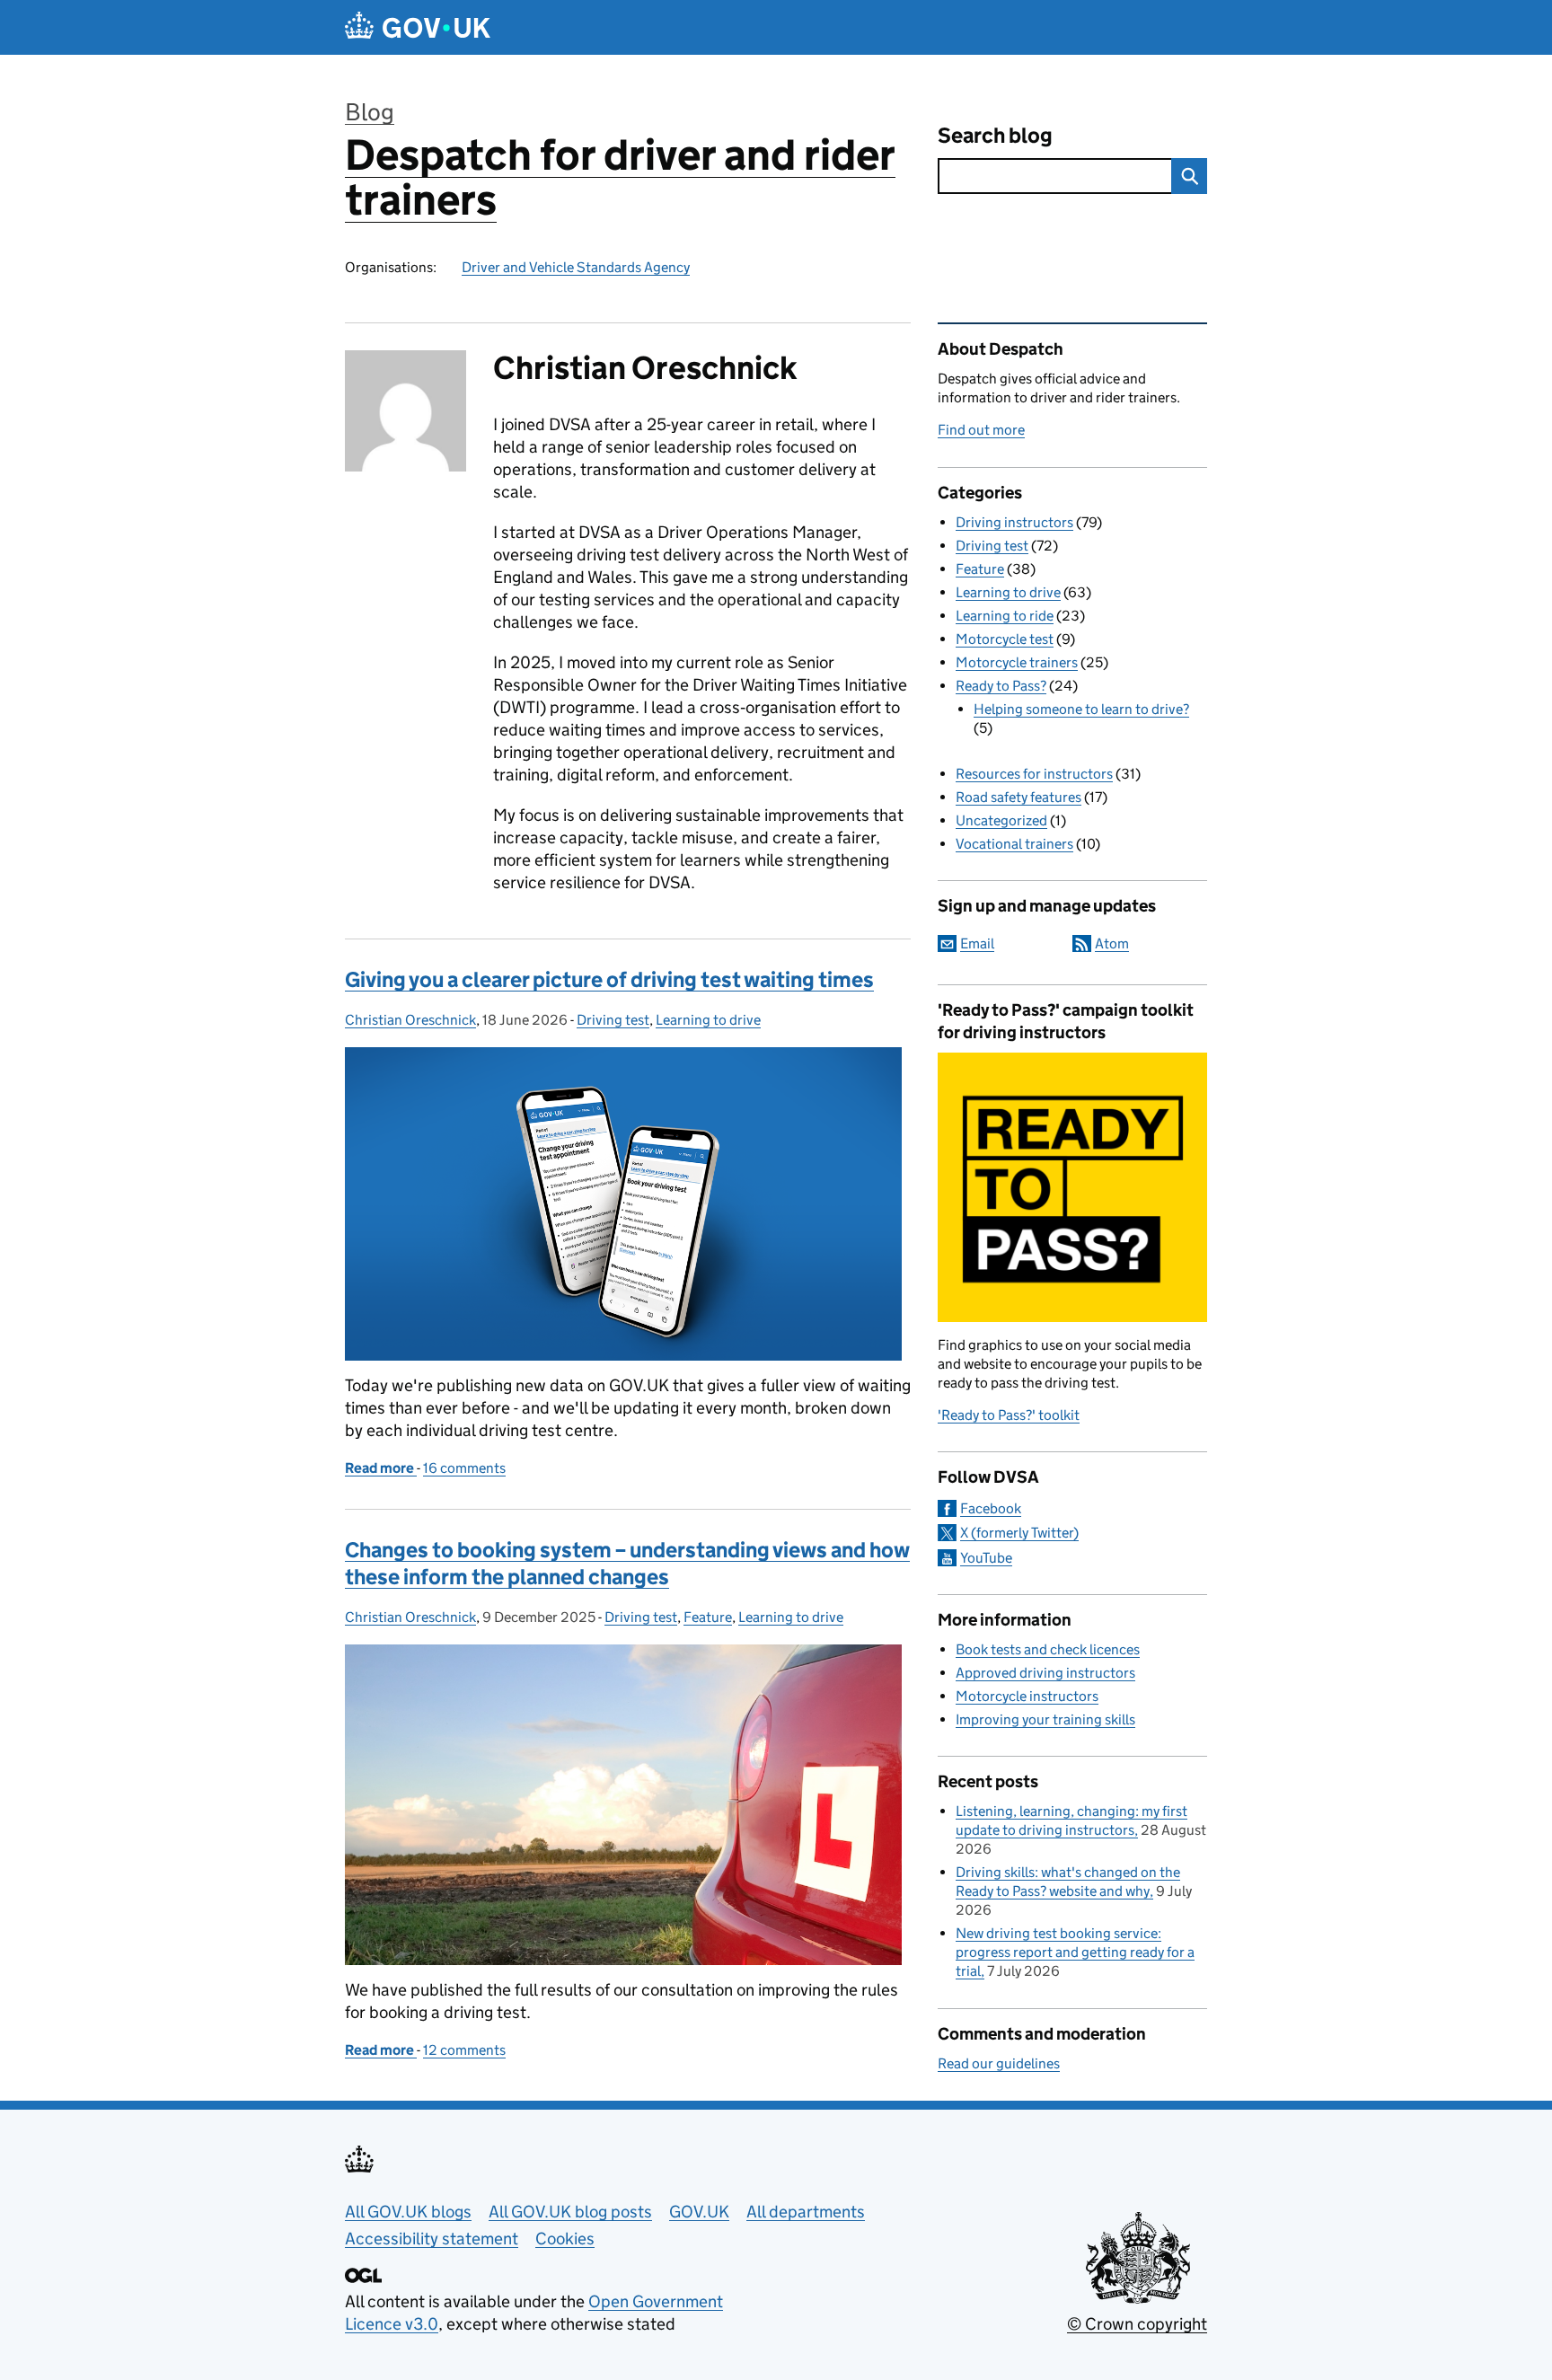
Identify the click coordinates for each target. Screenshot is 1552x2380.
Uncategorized (1001, 820)
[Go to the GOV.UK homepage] (418, 27)
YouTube (986, 1558)
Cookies (565, 2239)
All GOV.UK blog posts (570, 2212)
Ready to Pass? (1001, 686)
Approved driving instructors (1045, 1673)
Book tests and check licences (1048, 1649)
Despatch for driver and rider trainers (620, 177)
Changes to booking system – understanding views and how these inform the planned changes (627, 1563)
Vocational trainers (1014, 844)
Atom (1112, 943)
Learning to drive (708, 1020)
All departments (806, 2212)
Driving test (613, 1020)
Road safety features (1018, 797)
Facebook (991, 1508)
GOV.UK (699, 2212)
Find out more (981, 430)
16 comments (464, 1468)
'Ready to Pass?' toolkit (1009, 1415)
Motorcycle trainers (1017, 662)
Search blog (995, 135)
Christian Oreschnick (410, 1020)
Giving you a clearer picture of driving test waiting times (609, 979)
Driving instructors (1014, 522)
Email (977, 943)
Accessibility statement (432, 2239)
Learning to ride (1005, 616)
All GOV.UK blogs (408, 2212)
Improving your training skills (1045, 1719)
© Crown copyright (1137, 2324)
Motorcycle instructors (1027, 1696)
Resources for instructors (1034, 774)
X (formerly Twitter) (1019, 1533)
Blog (370, 112)
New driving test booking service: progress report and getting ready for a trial (1075, 1952)
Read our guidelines (999, 2063)
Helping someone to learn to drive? (1081, 709)
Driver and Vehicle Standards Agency (576, 267)
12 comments (464, 2050)
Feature (708, 1617)
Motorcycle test (1005, 639)
